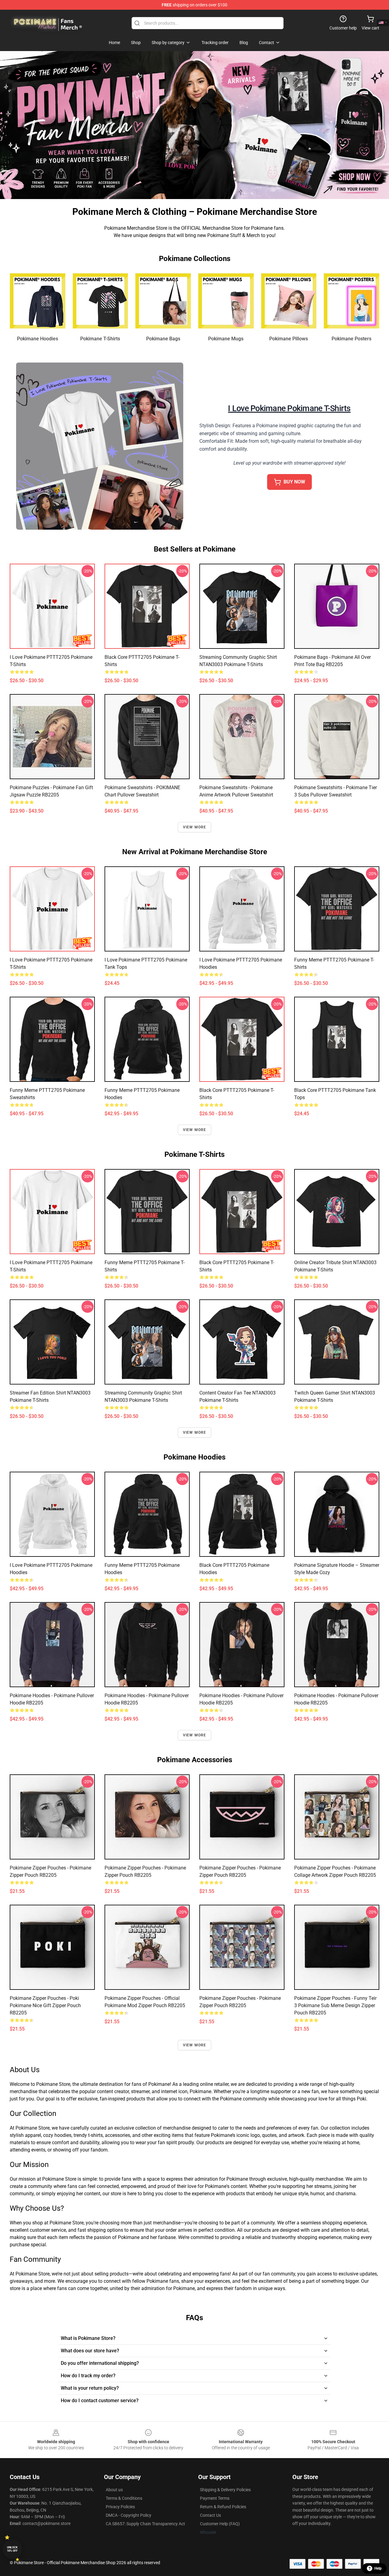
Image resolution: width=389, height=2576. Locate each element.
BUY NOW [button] (294, 482)
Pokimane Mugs (226, 339)
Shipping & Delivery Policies (225, 2490)
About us (114, 2490)
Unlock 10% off (12, 2549)
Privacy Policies (120, 2507)
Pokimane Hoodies (38, 339)
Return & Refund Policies (223, 2507)
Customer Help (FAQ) (220, 2524)
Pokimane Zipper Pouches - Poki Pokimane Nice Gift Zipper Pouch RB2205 (45, 2005)
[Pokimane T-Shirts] (100, 301)
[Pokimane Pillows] (289, 301)
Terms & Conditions (124, 2498)
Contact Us (210, 2515)
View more (195, 827)
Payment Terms (215, 2498)
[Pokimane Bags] (163, 301)
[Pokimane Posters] (351, 301)
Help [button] (378, 2568)
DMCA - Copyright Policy (129, 2515)
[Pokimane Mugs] (226, 301)
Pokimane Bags (163, 339)
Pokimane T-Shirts (100, 339)
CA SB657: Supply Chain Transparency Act (145, 2524)
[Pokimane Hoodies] (38, 301)
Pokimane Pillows (289, 339)
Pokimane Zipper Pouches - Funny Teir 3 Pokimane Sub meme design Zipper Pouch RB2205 (335, 2005)
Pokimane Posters (351, 339)
